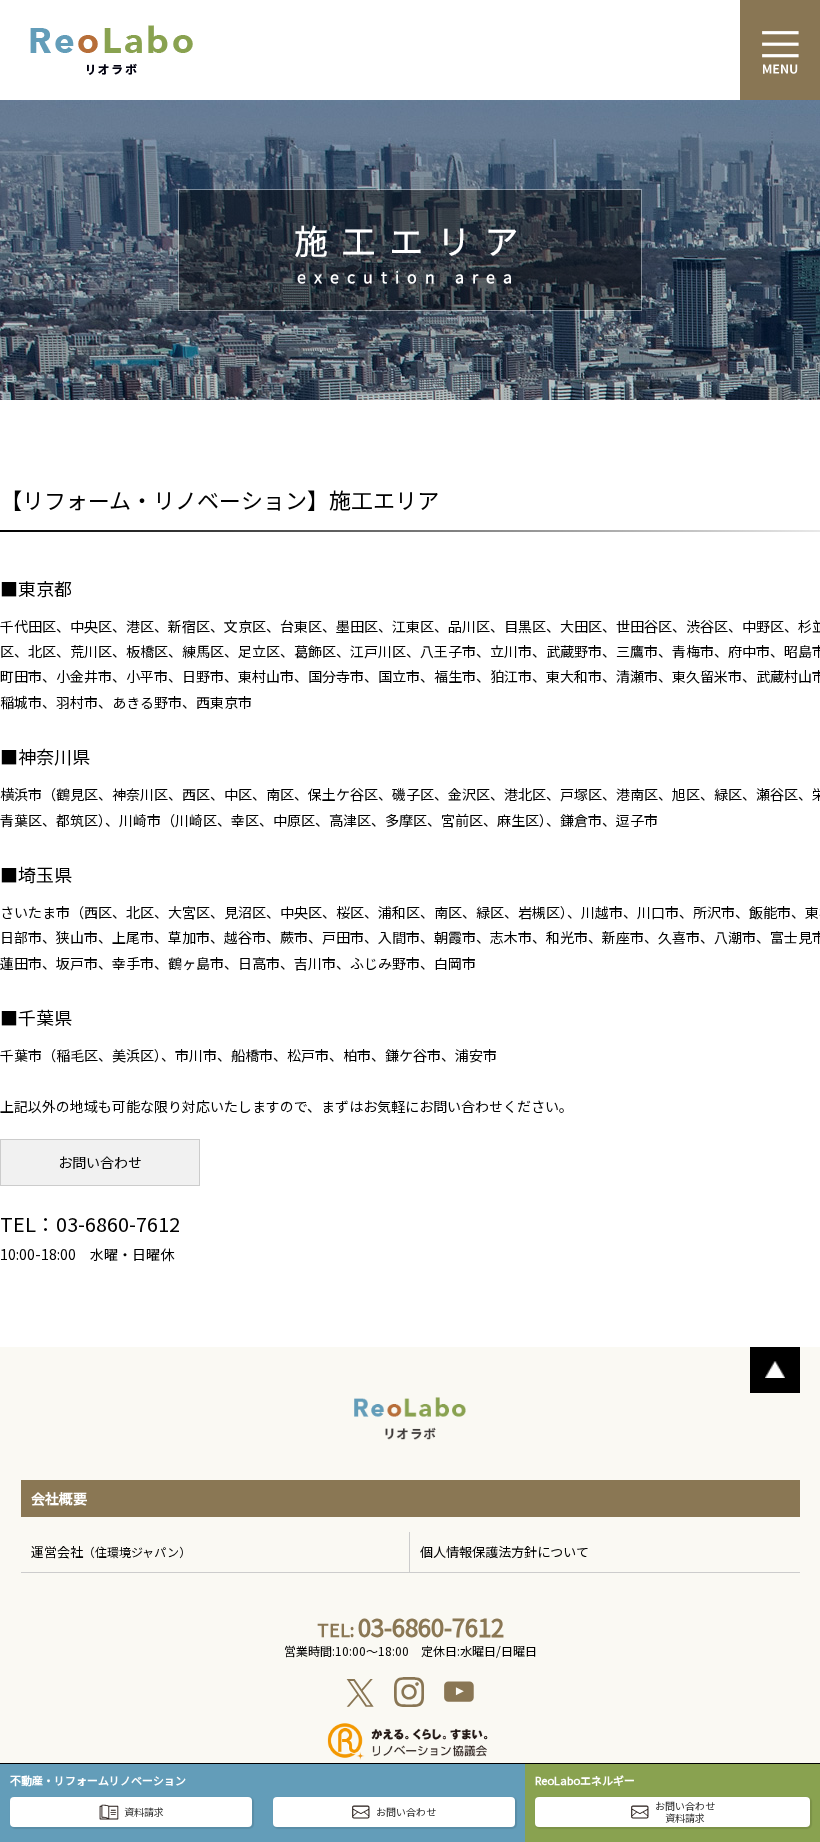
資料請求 (144, 1811)
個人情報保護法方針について (504, 1551)
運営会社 (111, 1551)
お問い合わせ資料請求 (685, 1811)
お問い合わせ (100, 1162)
